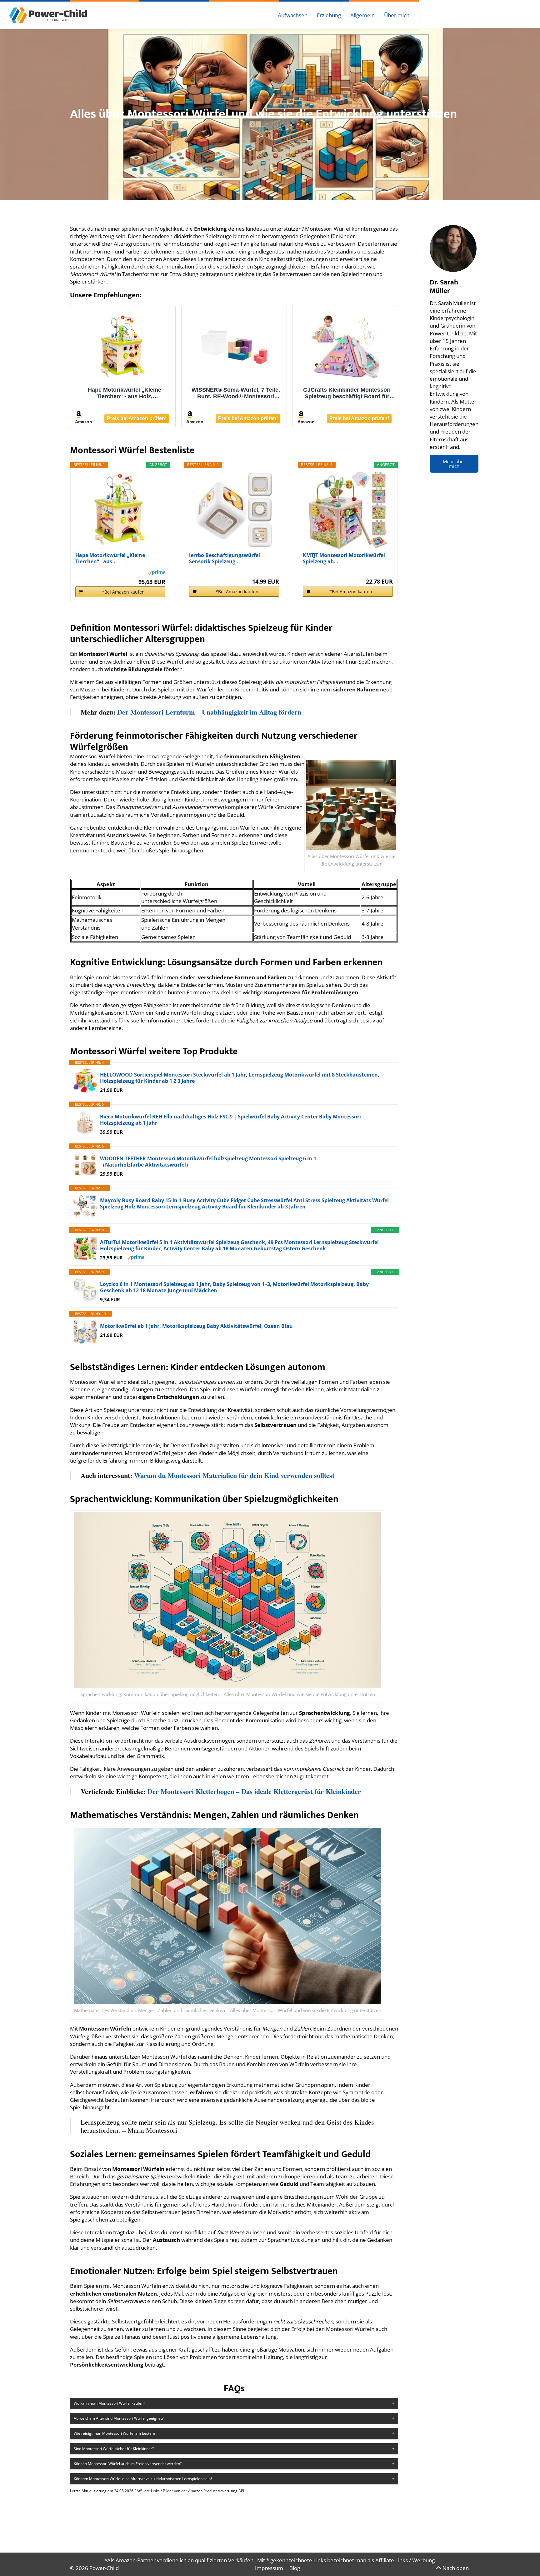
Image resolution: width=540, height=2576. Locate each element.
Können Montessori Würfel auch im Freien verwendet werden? (128, 2464)
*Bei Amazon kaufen (123, 592)
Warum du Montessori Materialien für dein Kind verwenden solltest (234, 1475)
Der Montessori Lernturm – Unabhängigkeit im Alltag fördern (209, 712)
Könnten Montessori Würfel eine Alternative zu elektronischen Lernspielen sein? (143, 2479)
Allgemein (362, 15)
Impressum (269, 2568)
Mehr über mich (454, 464)
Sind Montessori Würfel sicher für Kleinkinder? (114, 2449)
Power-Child (104, 2568)
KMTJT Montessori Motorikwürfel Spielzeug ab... (344, 558)
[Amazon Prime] (157, 572)
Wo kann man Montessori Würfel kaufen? (109, 2403)
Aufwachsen (293, 15)
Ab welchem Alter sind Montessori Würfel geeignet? (119, 2418)
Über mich (397, 15)
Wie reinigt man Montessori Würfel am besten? (115, 2433)
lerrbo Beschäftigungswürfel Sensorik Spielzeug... (225, 558)
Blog (295, 2568)
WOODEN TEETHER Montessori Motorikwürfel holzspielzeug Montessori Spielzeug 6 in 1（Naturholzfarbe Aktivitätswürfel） (208, 1162)
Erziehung (329, 15)
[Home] (48, 15)
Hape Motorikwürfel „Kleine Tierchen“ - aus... (110, 558)
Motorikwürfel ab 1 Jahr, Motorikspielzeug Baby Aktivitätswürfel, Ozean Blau (196, 1326)
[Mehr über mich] (453, 249)
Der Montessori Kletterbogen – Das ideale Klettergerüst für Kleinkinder (254, 1791)
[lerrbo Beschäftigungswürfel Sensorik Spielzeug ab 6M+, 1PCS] (234, 510)
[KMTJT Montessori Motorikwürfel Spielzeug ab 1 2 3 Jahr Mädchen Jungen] (348, 510)
